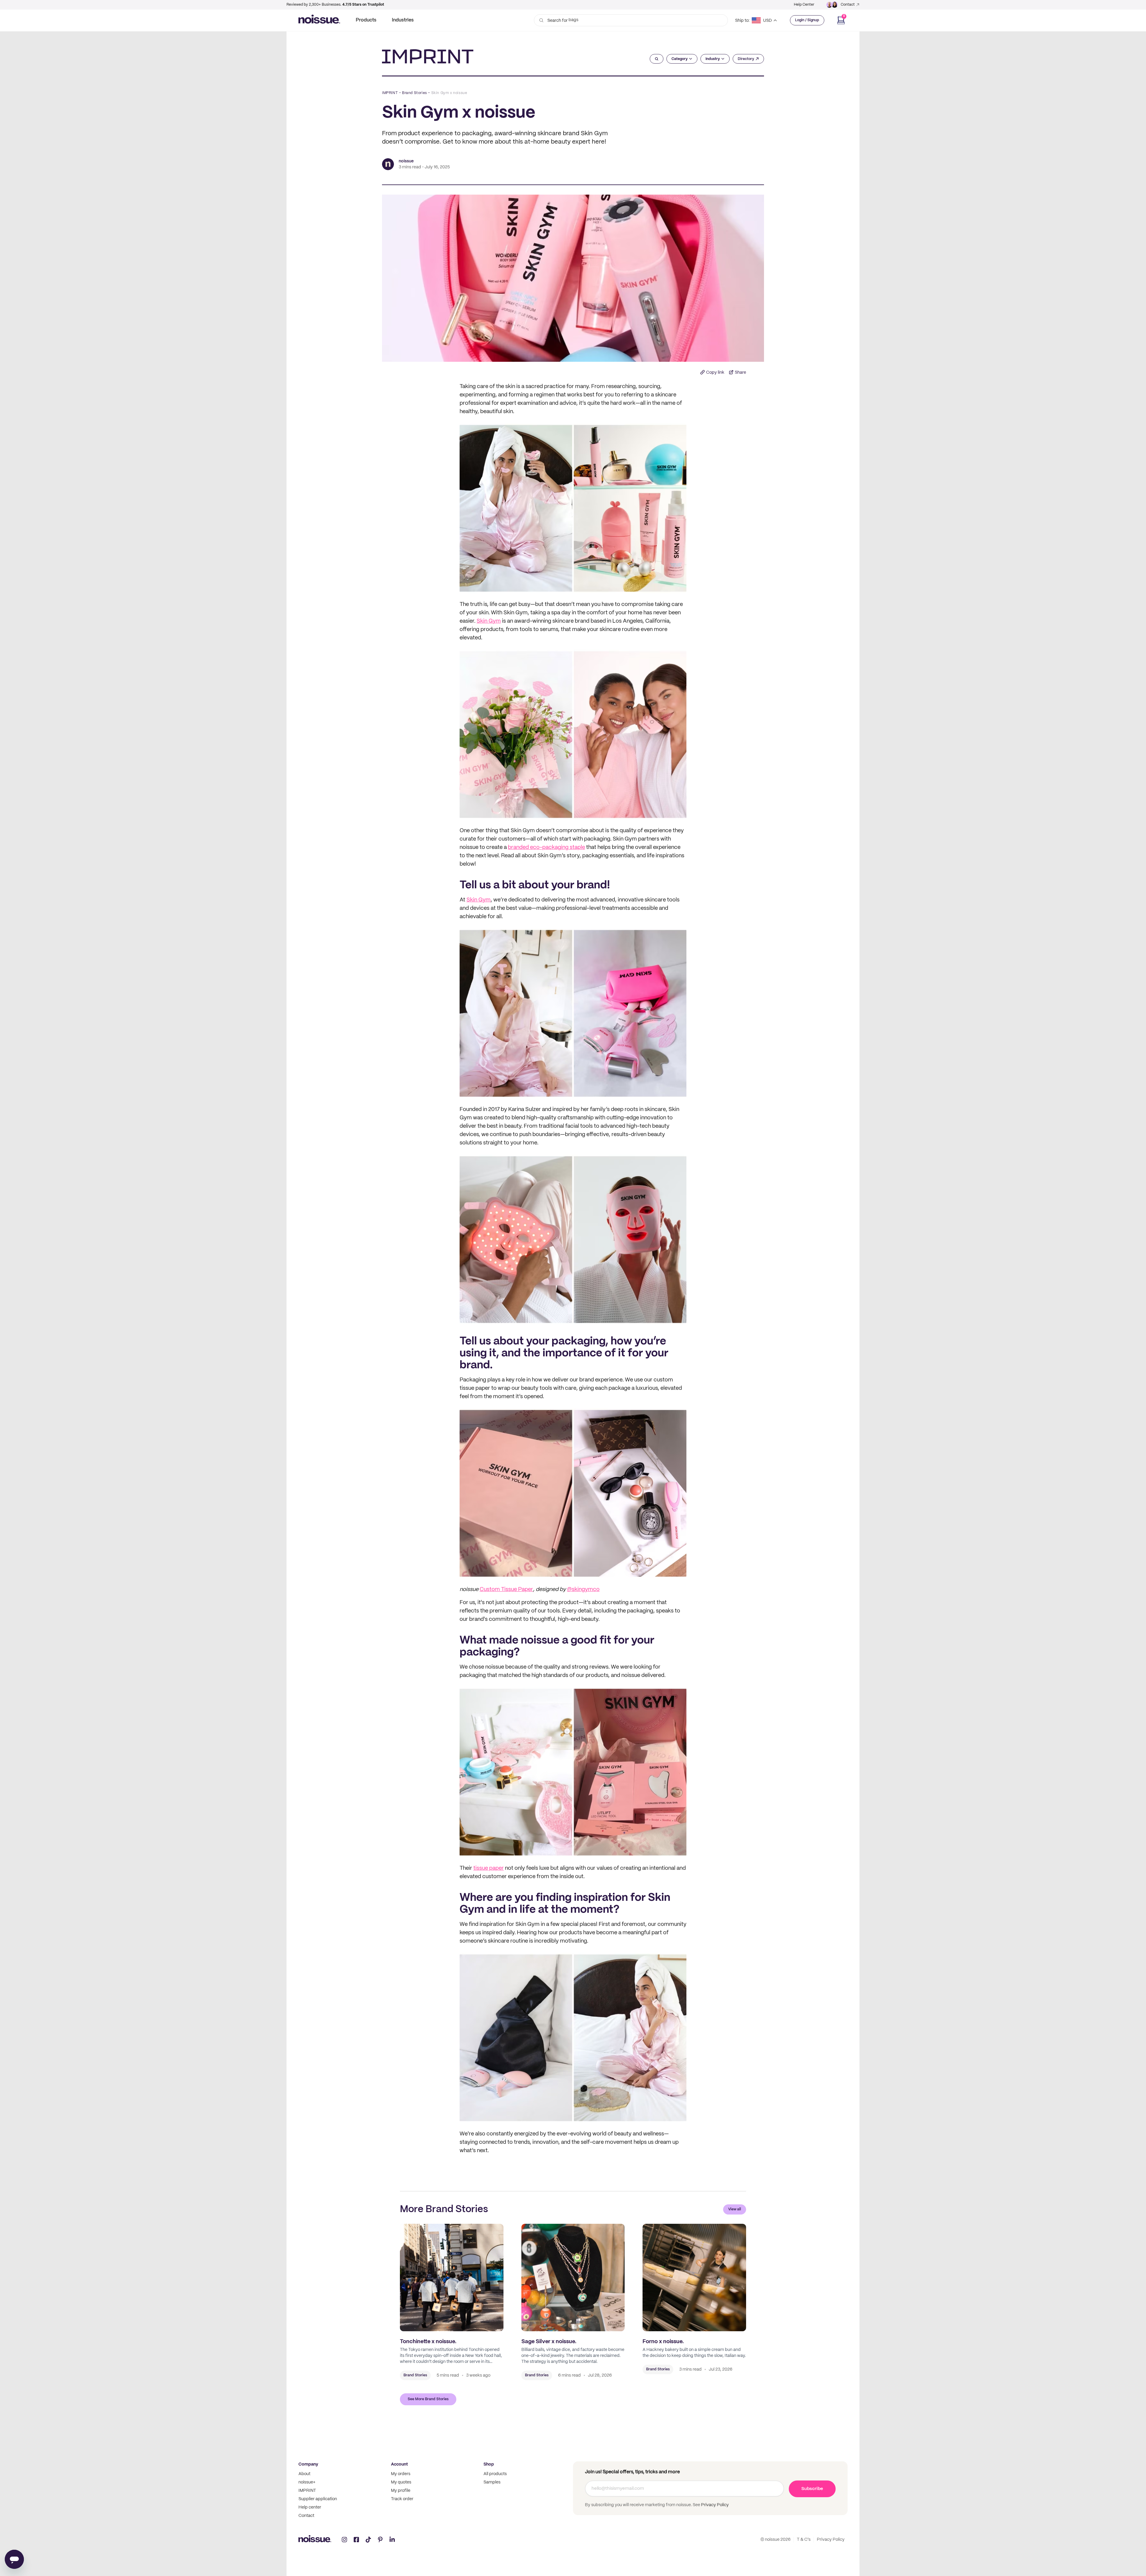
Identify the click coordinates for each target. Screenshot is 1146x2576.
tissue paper (489, 1868)
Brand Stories (415, 93)
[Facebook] (356, 2540)
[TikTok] (368, 2540)
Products (366, 20)
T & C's (804, 2540)
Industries (403, 20)
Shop (489, 2464)
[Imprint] (428, 56)
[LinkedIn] (392, 2540)
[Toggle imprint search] (657, 59)
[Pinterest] (380, 2540)
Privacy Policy (714, 2505)
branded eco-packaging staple (546, 848)
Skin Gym (489, 621)
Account (399, 2464)
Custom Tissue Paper (506, 1590)
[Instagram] (344, 2540)
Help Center (804, 5)
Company (308, 2464)
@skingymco (583, 1590)
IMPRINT (390, 93)
